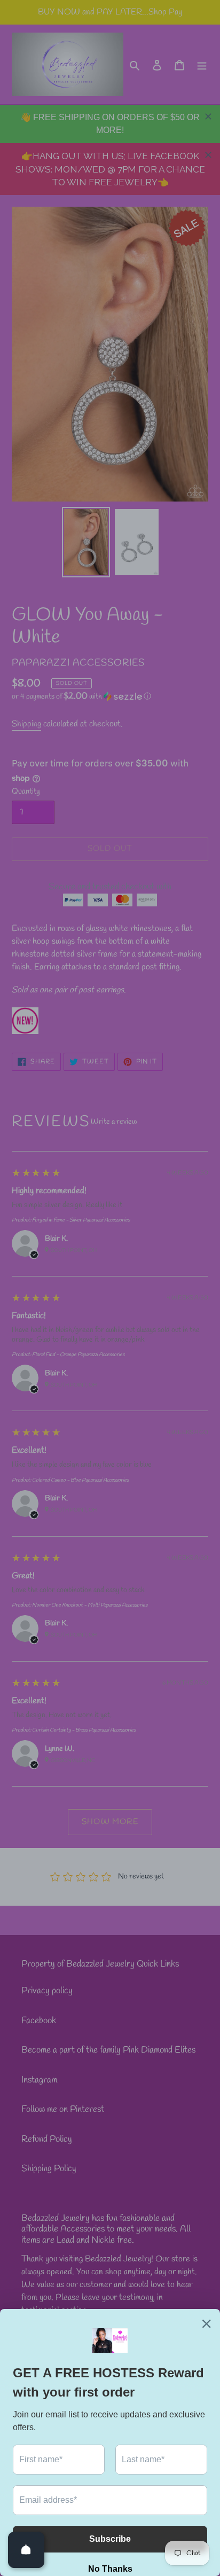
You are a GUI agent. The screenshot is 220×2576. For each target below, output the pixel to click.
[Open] (26, 2550)
